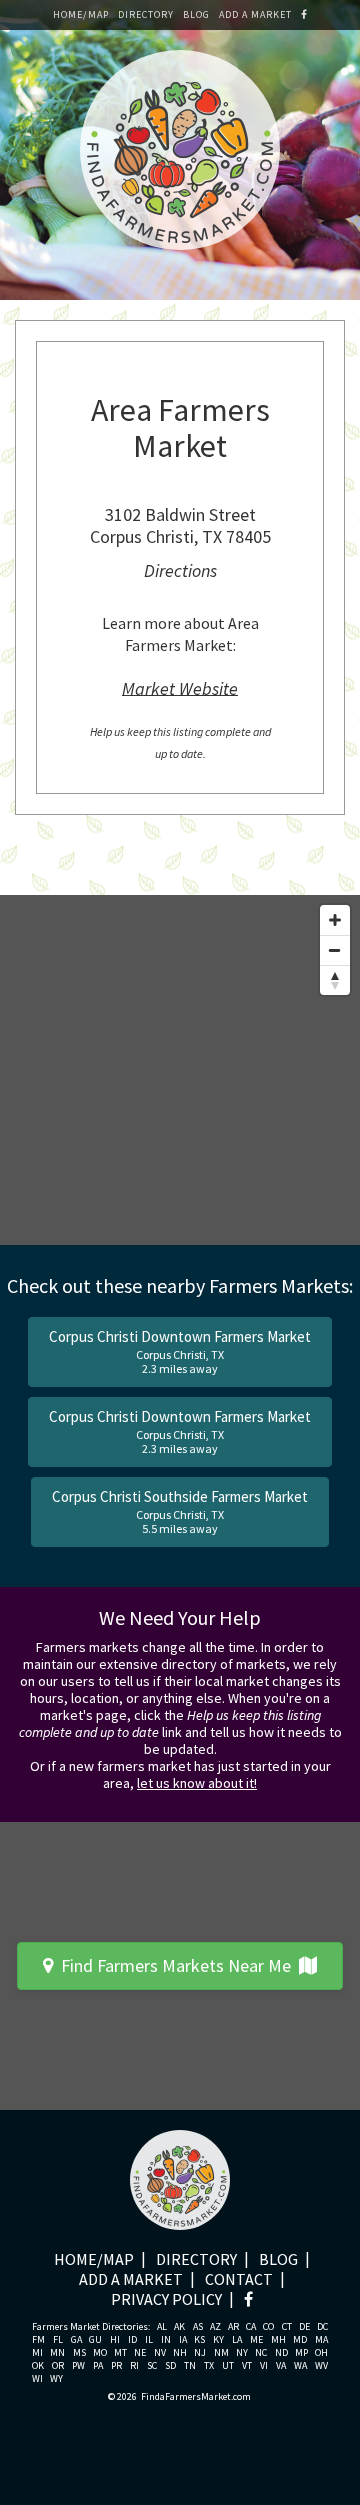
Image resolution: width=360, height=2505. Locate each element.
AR (233, 2327)
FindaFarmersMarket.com (196, 2397)
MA (321, 2340)
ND (281, 2353)
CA (251, 2327)
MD (300, 2340)
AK (179, 2327)
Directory (146, 14)
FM (38, 2340)
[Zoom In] (335, 920)
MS (79, 2353)
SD (170, 2366)
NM (221, 2353)
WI (37, 2379)
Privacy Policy (166, 2299)
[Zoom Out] (335, 950)
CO (268, 2327)
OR (58, 2366)
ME (256, 2340)
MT (120, 2353)
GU (95, 2340)
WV (321, 2366)
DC (322, 2327)
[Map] (180, 1070)
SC (152, 2366)
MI (37, 2353)
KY (218, 2340)
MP (301, 2353)
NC (261, 2353)
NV (160, 2353)
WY (56, 2379)
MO (100, 2353)
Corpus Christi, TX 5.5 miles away (180, 1511)
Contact (239, 2279)
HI (115, 2340)
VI (264, 2366)
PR (116, 2366)
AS (198, 2327)
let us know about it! (197, 1783)
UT (228, 2366)
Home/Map (81, 14)
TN (190, 2366)
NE (140, 2353)
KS (199, 2340)
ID (132, 2340)
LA (237, 2340)
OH (321, 2353)
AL (162, 2327)
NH (180, 2353)
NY (242, 2353)
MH (278, 2340)
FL (58, 2340)
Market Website (180, 687)
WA (300, 2366)
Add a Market (255, 14)
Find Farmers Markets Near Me (176, 1965)
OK (38, 2366)
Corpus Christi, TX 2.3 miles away (180, 1351)
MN (57, 2353)
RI (134, 2366)
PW (78, 2366)
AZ (215, 2327)
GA (76, 2340)
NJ (200, 2353)
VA (281, 2366)
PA (98, 2366)
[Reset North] (335, 980)
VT (247, 2366)
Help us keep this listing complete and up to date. (180, 742)
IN (166, 2340)
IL (149, 2340)
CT (287, 2327)
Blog (196, 14)
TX (209, 2366)
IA (183, 2340)
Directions (180, 570)
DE (304, 2327)
